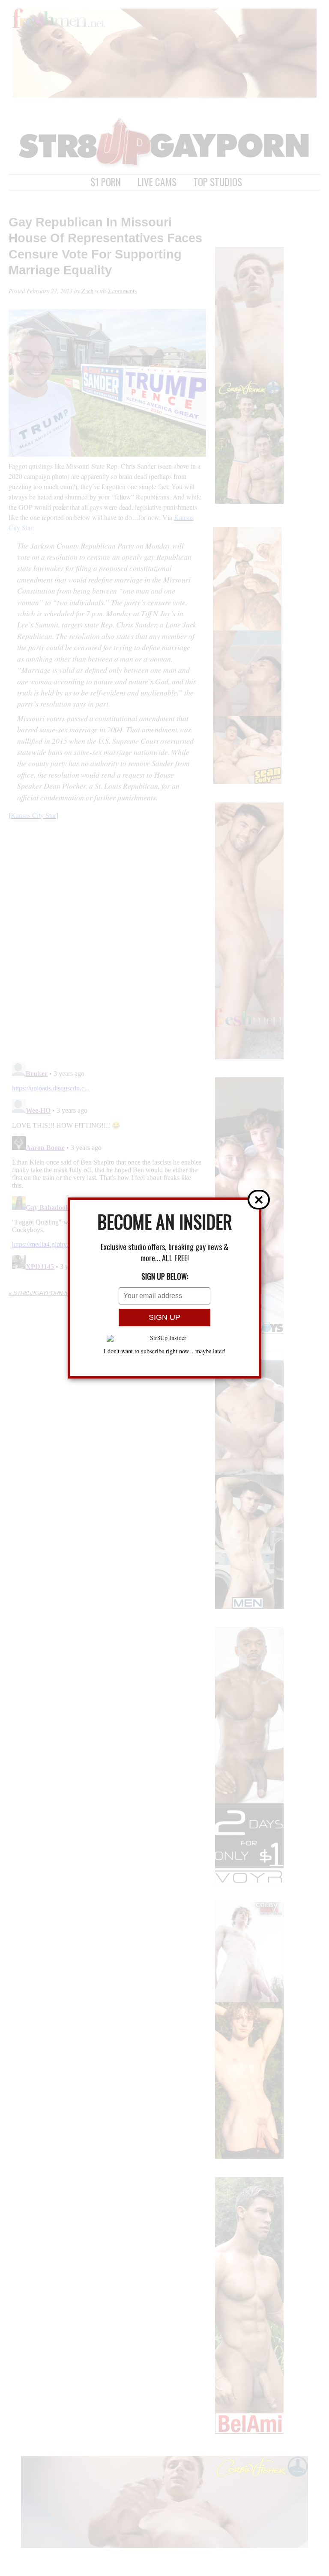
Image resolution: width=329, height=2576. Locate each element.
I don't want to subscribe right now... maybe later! (165, 1351)
